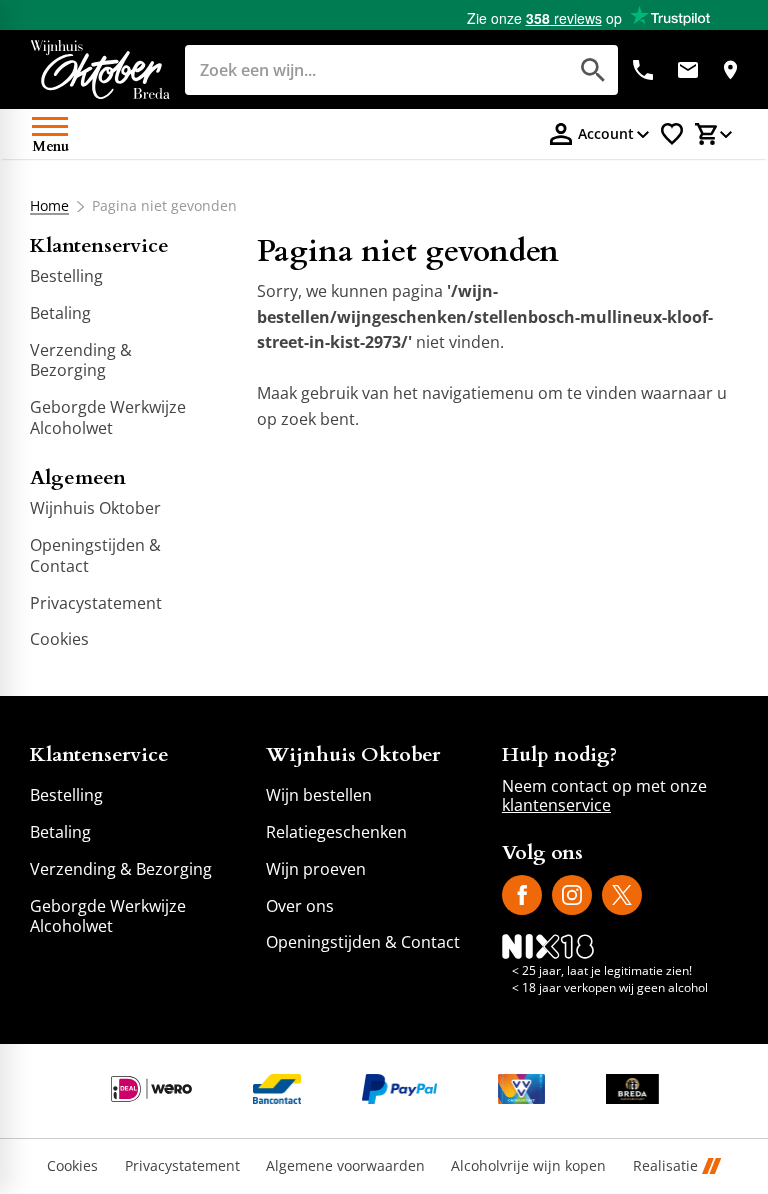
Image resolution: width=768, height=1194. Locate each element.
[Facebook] (522, 895)
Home (49, 206)
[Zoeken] (593, 70)
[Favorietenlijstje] (672, 134)
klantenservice (556, 805)
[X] (622, 895)
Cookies (72, 1166)
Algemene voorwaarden (345, 1166)
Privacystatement (182, 1166)
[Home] (100, 69)
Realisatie (665, 1166)
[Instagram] (572, 895)
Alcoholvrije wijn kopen (528, 1166)
